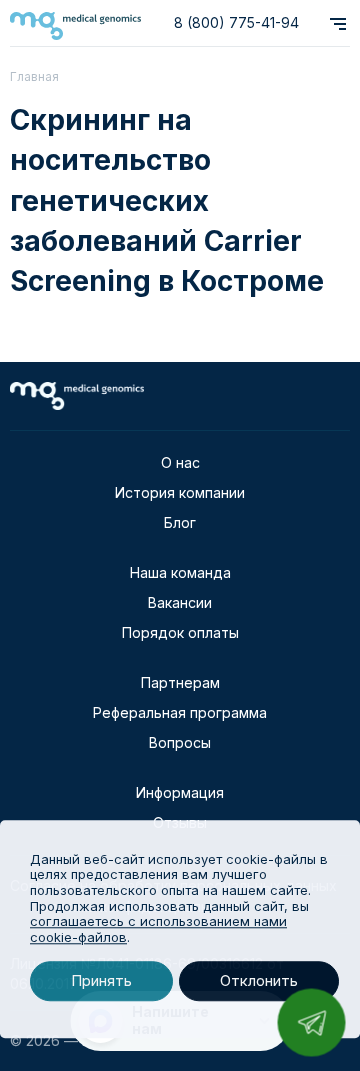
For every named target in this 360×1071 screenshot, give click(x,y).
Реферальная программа (180, 712)
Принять (101, 981)
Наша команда (180, 572)
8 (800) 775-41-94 (236, 22)
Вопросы (180, 742)
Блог (180, 522)
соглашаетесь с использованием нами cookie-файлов (158, 929)
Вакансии (180, 602)
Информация (180, 792)
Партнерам (180, 682)
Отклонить (259, 981)
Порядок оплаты (180, 632)
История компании (180, 492)
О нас (180, 462)
